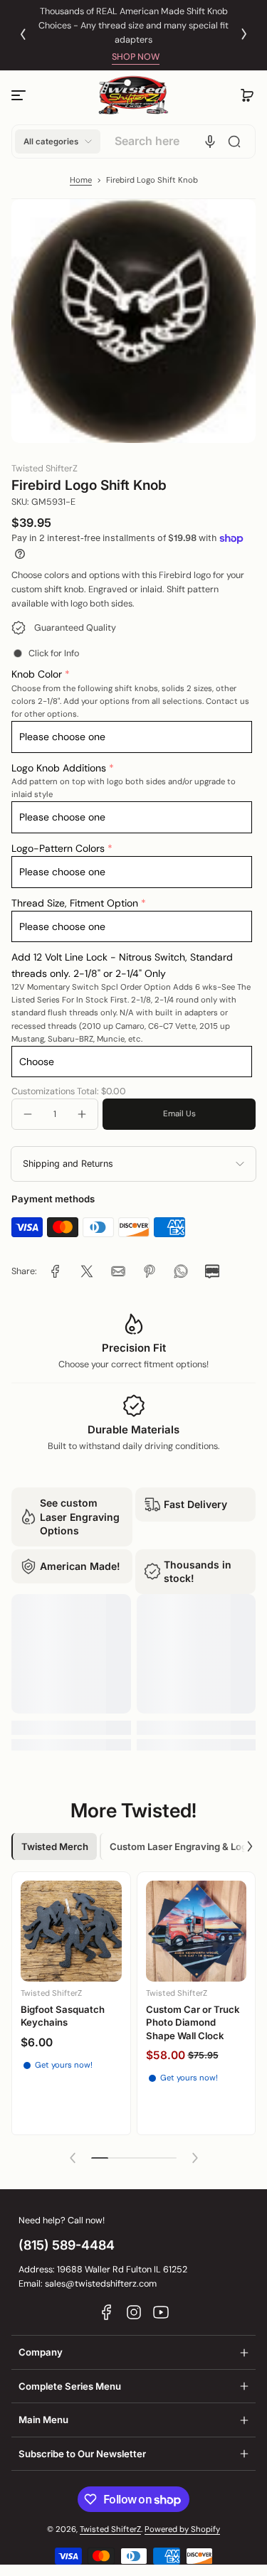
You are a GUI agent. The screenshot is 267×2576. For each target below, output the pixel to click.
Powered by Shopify (182, 2529)
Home (81, 180)
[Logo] (134, 96)
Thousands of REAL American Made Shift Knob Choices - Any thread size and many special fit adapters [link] (133, 26)
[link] (56, 1271)
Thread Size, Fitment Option (75, 903)
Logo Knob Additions (59, 768)
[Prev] (23, 34)
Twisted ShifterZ (110, 2529)
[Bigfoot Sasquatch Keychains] (71, 1931)
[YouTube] (161, 2312)
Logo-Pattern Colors (58, 848)
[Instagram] (134, 2312)
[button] (247, 95)
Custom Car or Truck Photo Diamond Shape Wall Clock (193, 2022)
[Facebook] (107, 2312)
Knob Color (37, 674)
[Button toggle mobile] (20, 95)
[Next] (244, 34)
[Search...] (234, 141)
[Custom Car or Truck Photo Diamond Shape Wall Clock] (197, 1931)
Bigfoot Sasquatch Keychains (63, 2016)
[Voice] (210, 141)
